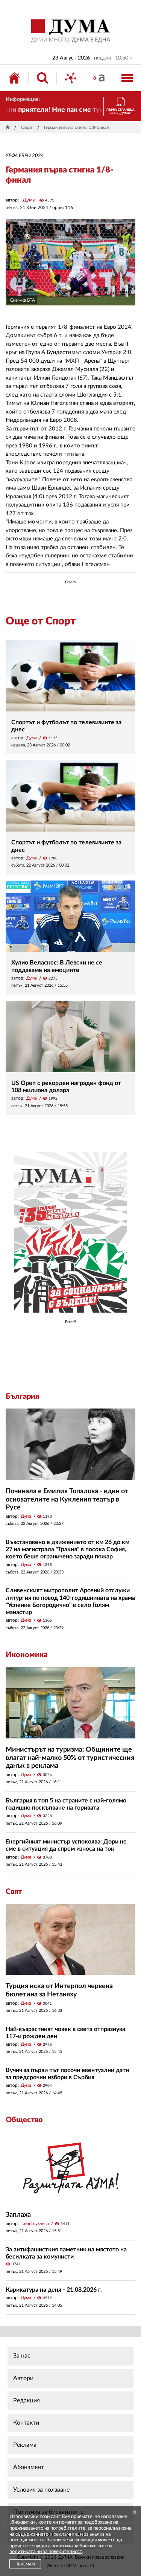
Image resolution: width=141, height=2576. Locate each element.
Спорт (27, 127)
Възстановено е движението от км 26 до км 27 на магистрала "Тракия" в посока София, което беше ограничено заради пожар (67, 1549)
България (22, 1396)
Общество (24, 2120)
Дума (29, 200)
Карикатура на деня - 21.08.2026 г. (54, 2290)
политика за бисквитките (80, 2546)
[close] (135, 2513)
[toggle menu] (127, 78)
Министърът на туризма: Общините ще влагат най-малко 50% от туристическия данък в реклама (70, 1758)
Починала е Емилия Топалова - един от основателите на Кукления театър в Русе (67, 1499)
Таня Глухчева (35, 2223)
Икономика (27, 1655)
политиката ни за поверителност (46, 2552)
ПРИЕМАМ (25, 2564)
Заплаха (18, 2215)
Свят (14, 1892)
